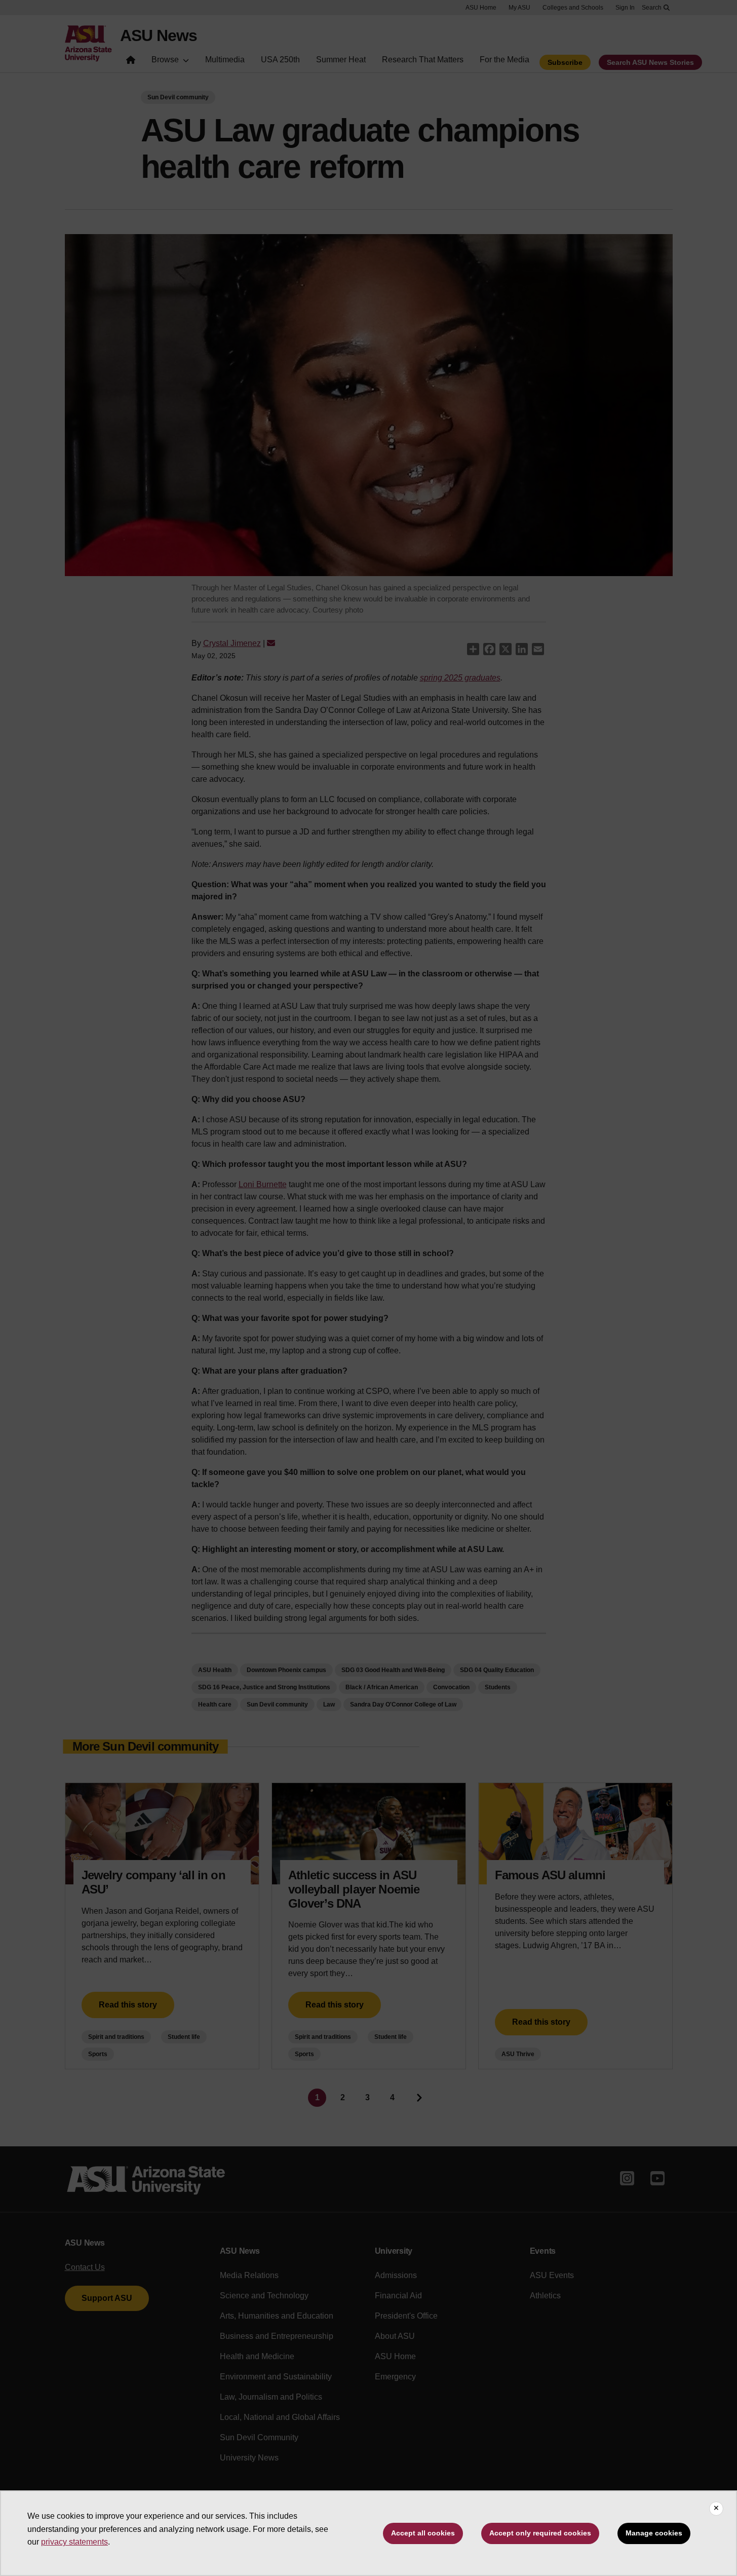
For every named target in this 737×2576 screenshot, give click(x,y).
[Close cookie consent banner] (716, 2509)
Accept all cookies (423, 2533)
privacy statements (74, 2542)
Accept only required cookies (540, 2533)
